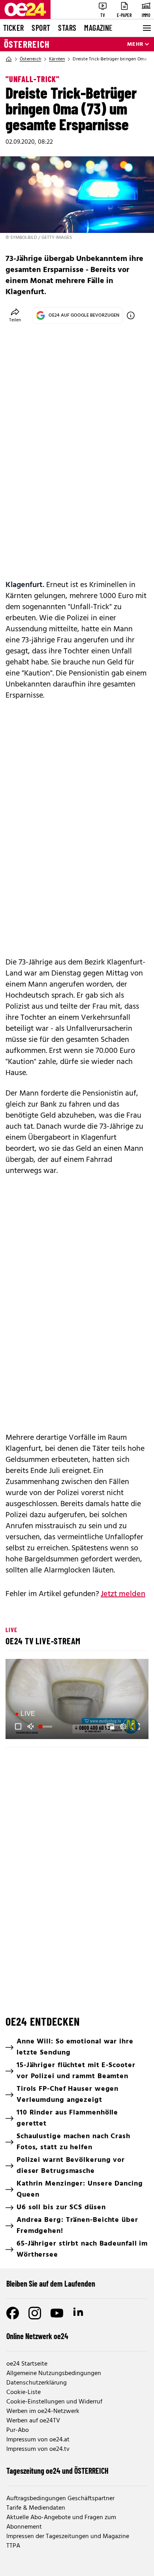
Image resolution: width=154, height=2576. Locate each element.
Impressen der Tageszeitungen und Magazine (68, 2537)
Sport (41, 28)
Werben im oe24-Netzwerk (43, 2411)
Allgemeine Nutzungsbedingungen (54, 2373)
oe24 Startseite (27, 2364)
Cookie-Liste (23, 2392)
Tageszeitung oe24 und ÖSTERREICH (57, 2471)
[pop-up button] (123, 1726)
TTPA (13, 2546)
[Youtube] (57, 2313)
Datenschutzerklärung (37, 2383)
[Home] (9, 59)
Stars (67, 28)
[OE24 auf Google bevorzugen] (131, 315)
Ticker (13, 28)
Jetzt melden (123, 1594)
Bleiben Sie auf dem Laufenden (51, 2283)
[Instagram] (35, 2313)
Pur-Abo (18, 2430)
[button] (78, 1700)
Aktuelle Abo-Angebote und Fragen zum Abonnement (61, 2522)
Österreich (27, 44)
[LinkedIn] (79, 2313)
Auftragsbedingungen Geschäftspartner (60, 2499)
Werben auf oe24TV (33, 2421)
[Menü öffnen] (146, 28)
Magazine (98, 28)
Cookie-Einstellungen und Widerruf (54, 2402)
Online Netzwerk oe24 (37, 2336)
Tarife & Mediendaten (36, 2508)
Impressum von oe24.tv (38, 2449)
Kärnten (57, 59)
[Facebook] (13, 2313)
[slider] (46, 1726)
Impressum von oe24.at (38, 2440)
